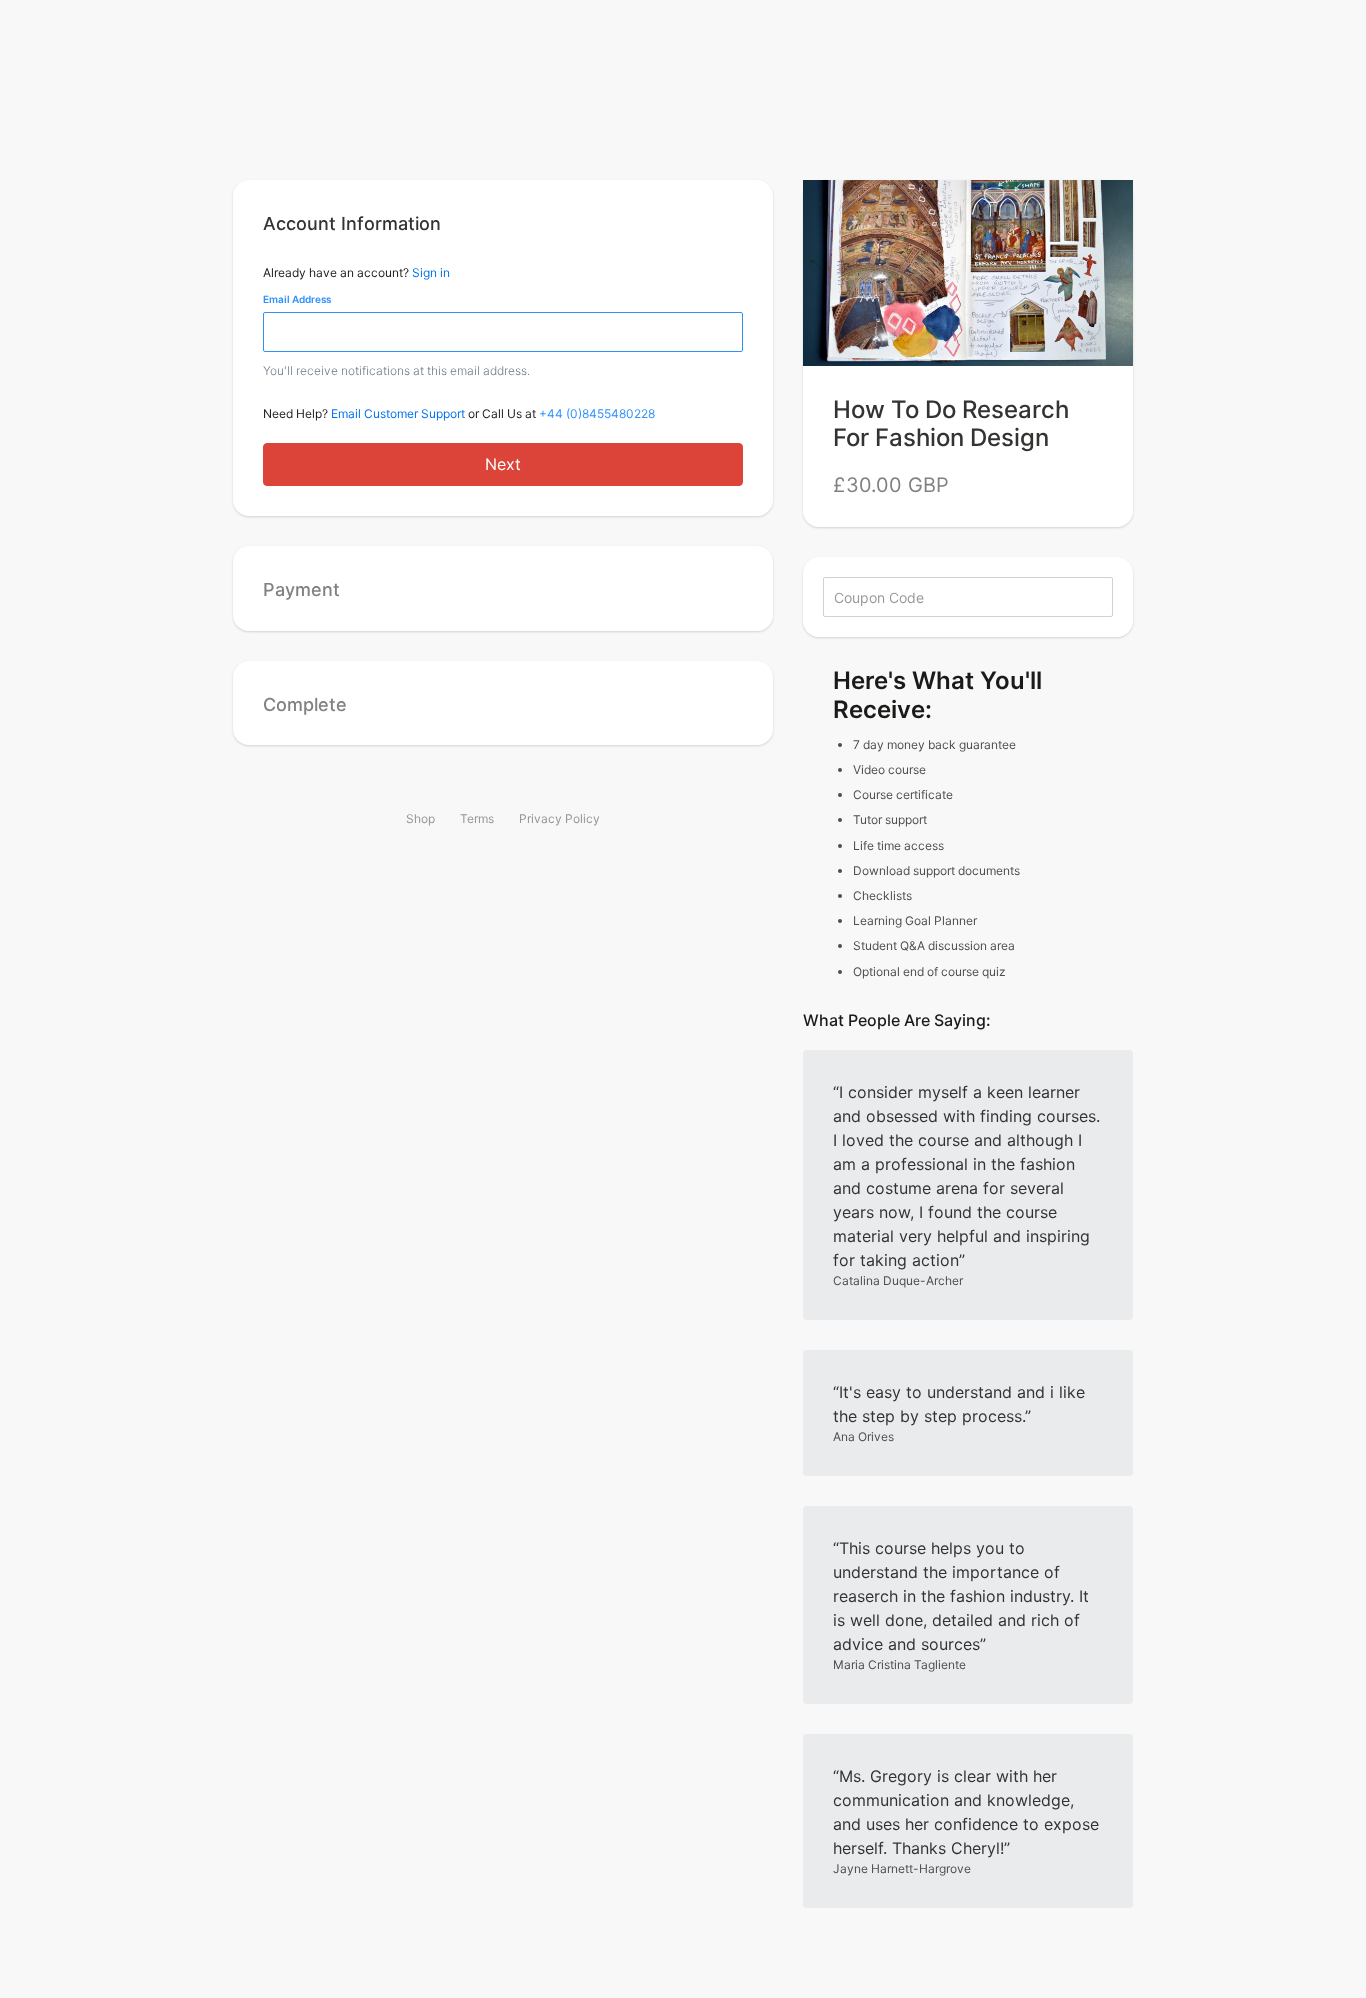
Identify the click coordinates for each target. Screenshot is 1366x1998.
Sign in (431, 272)
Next (503, 464)
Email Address (297, 299)
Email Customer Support (398, 413)
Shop (420, 818)
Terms (477, 818)
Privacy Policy (559, 818)
